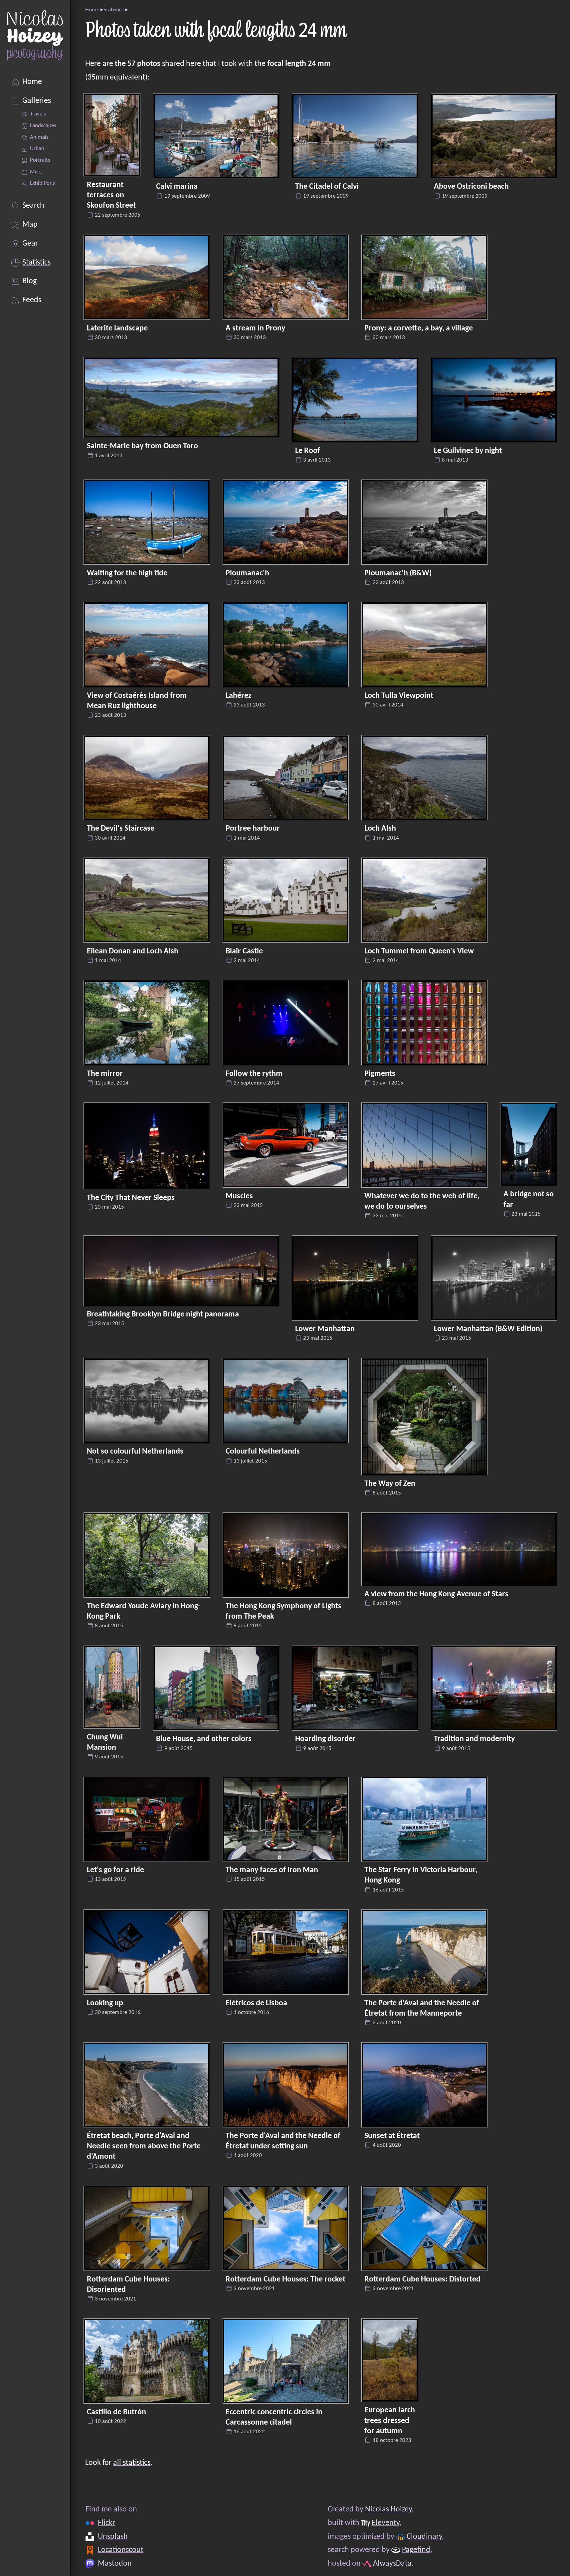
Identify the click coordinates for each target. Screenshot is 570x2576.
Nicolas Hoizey (388, 2509)
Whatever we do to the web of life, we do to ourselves (422, 1201)
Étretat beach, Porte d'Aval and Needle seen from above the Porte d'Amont (144, 2146)
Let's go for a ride (115, 1870)
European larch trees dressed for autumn (390, 2421)
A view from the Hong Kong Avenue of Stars (436, 1594)
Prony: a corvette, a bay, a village (419, 328)
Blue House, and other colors (204, 1739)
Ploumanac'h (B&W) (398, 573)
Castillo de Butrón (116, 2412)
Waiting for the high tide (127, 573)
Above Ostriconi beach (471, 187)
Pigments (380, 1074)
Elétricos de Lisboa (256, 2003)
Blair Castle (244, 951)
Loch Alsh (380, 829)
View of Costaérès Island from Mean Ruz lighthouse (137, 701)
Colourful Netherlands (263, 1452)
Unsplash (113, 2537)
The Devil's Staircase (121, 829)
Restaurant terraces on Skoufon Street (111, 195)
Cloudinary (424, 2537)
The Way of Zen (390, 1484)
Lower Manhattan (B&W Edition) (488, 1329)
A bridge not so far (529, 1199)
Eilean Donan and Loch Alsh (133, 951)
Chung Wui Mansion (105, 1743)
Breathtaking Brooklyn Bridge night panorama (163, 1314)
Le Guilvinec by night (468, 451)
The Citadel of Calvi (327, 187)
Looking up (105, 2003)
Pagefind (416, 2550)
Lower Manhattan (325, 1329)
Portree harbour (253, 829)
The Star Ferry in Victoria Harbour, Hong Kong (421, 1875)
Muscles (239, 1196)
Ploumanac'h (247, 573)
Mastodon (115, 2564)
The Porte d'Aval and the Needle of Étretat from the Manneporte (422, 2008)
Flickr (106, 2523)
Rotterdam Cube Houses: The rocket (285, 2279)
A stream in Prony (255, 328)
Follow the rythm (254, 1074)
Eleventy (385, 2523)
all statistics (132, 2463)
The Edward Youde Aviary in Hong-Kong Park (144, 1611)
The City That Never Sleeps (131, 1198)
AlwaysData (392, 2564)
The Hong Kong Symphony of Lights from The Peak (284, 1611)
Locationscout (121, 2550)
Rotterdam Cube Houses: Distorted (422, 2279)
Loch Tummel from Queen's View (419, 951)
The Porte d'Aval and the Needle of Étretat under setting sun (283, 2141)
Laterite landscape (117, 328)
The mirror (105, 1074)
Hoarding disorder (325, 1739)
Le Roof (308, 451)
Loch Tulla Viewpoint (399, 696)
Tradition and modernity (474, 1739)
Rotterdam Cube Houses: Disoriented (128, 2285)
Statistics (114, 10)
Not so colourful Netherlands (135, 1452)
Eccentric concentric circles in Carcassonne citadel (274, 2417)
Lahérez (239, 696)
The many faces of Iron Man (272, 1870)
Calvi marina (177, 187)
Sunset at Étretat (392, 2136)
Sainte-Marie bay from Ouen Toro (142, 446)
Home (92, 10)
